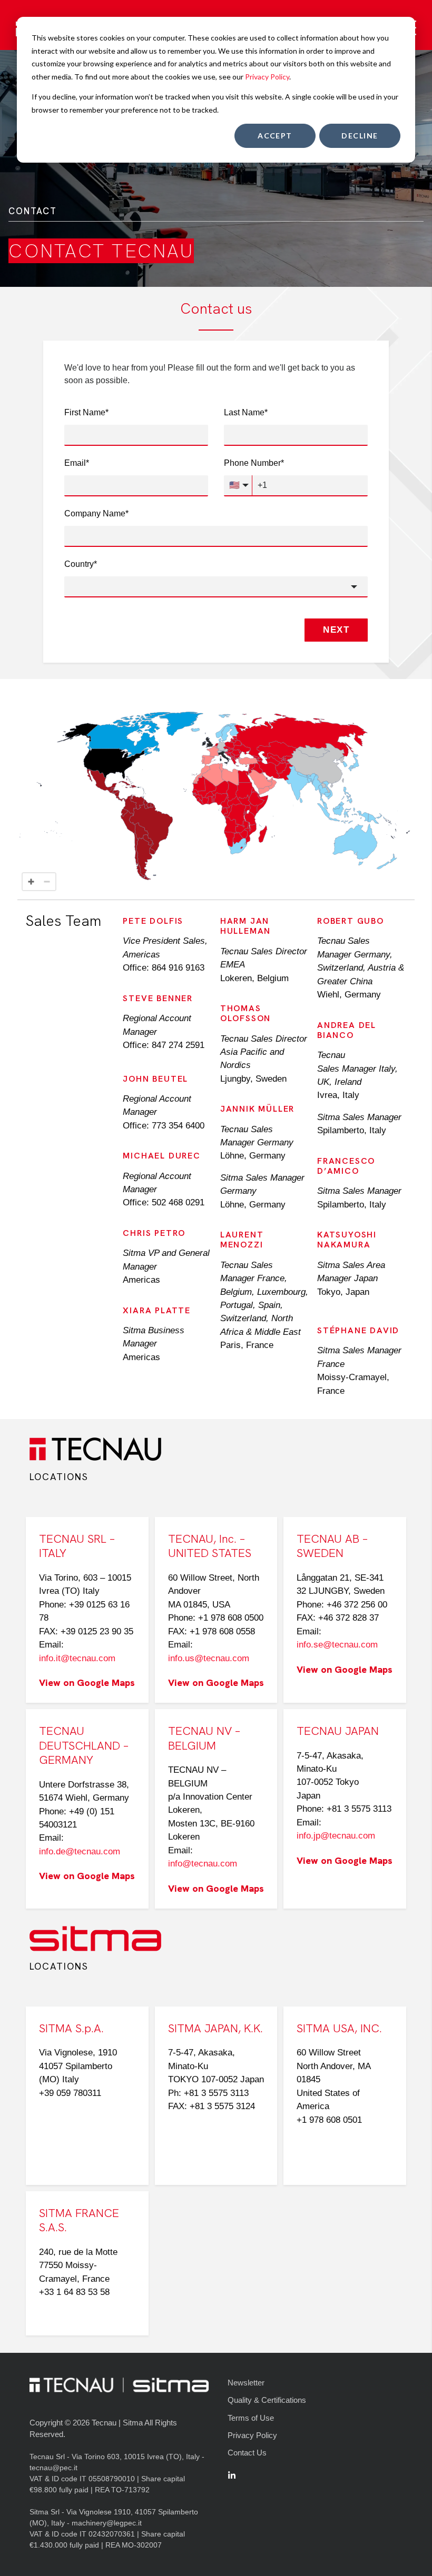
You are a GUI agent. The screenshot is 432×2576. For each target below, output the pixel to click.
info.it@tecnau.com (77, 1658)
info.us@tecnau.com (209, 1658)
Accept (275, 136)
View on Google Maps (87, 1683)
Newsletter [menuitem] (246, 2383)
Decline (360, 136)
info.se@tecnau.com (337, 1645)
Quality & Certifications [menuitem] (267, 2400)
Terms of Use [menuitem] (251, 2418)
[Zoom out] (47, 882)
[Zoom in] (31, 882)
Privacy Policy (267, 77)
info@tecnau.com (203, 1864)
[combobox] (216, 587)
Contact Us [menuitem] (247, 2453)
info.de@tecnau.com (80, 1851)
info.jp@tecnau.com (336, 1836)
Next (336, 630)
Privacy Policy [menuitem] (252, 2435)
